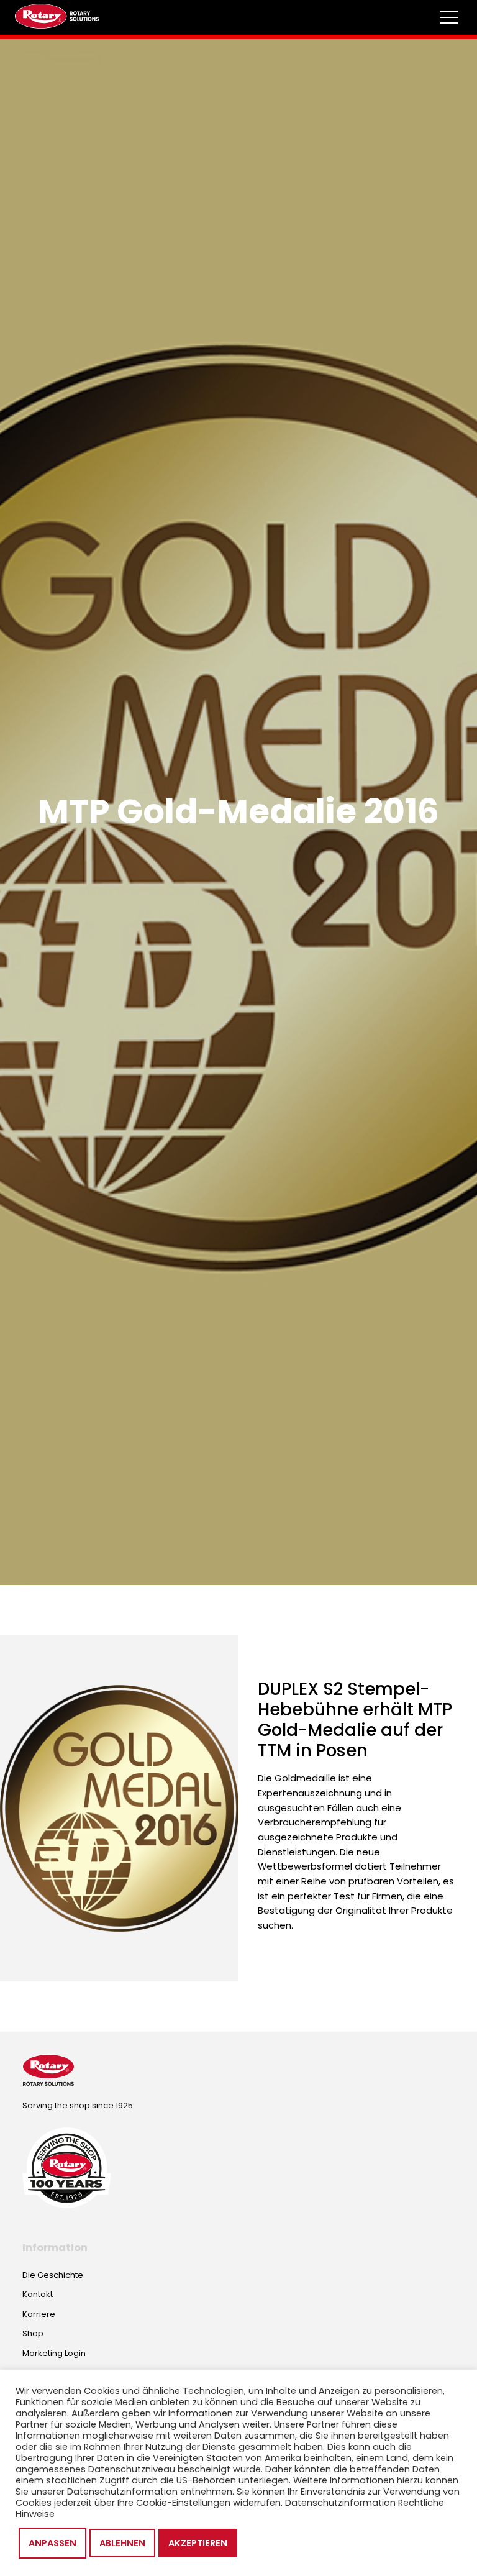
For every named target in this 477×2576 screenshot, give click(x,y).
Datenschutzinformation (340, 2503)
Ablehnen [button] (122, 2543)
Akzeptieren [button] (198, 2543)
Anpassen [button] (52, 2543)
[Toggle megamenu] (449, 17)
